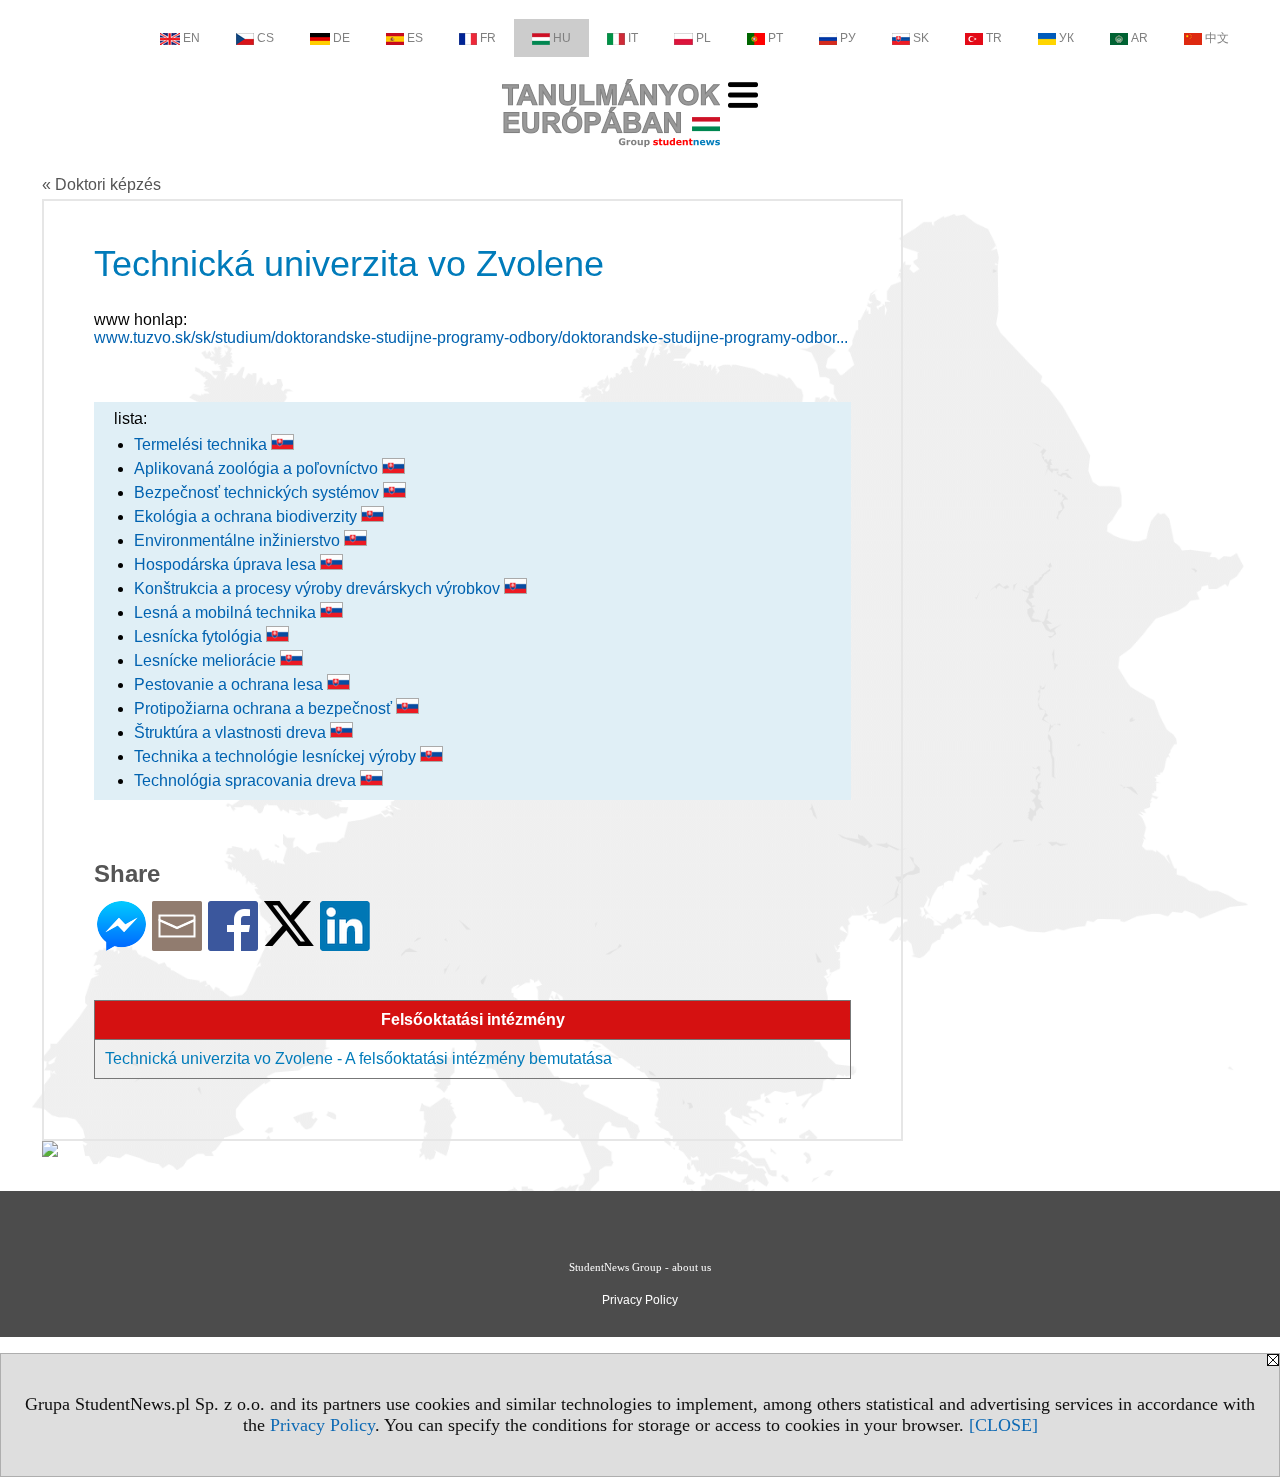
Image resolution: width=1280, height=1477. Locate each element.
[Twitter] (289, 937)
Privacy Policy (322, 1425)
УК (1066, 38)
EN (191, 38)
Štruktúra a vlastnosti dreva (232, 732)
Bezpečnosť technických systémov (258, 492)
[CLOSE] (1003, 1425)
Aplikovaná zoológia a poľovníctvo (258, 468)
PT (775, 38)
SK (921, 38)
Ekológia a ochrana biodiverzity (247, 516)
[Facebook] (233, 942)
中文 (1217, 38)
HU (562, 38)
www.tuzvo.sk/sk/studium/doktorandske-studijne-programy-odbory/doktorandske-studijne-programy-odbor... (471, 337)
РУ (848, 38)
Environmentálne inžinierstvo (239, 540)
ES (415, 38)
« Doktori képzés (101, 184)
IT (633, 38)
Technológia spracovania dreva (247, 780)
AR (1139, 38)
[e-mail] (177, 942)
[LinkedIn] (345, 942)
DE (341, 38)
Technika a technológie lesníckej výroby (277, 756)
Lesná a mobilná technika (227, 612)
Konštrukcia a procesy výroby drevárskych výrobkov (319, 588)
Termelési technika (202, 444)
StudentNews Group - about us (640, 1267)
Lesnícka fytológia (200, 636)
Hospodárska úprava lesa (227, 564)
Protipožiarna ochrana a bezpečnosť (265, 708)
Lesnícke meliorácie (207, 660)
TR (994, 38)
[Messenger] (121, 942)
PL (703, 38)
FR (488, 38)
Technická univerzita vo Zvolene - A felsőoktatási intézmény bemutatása (358, 1058)
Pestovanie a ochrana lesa (230, 684)
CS (265, 38)
